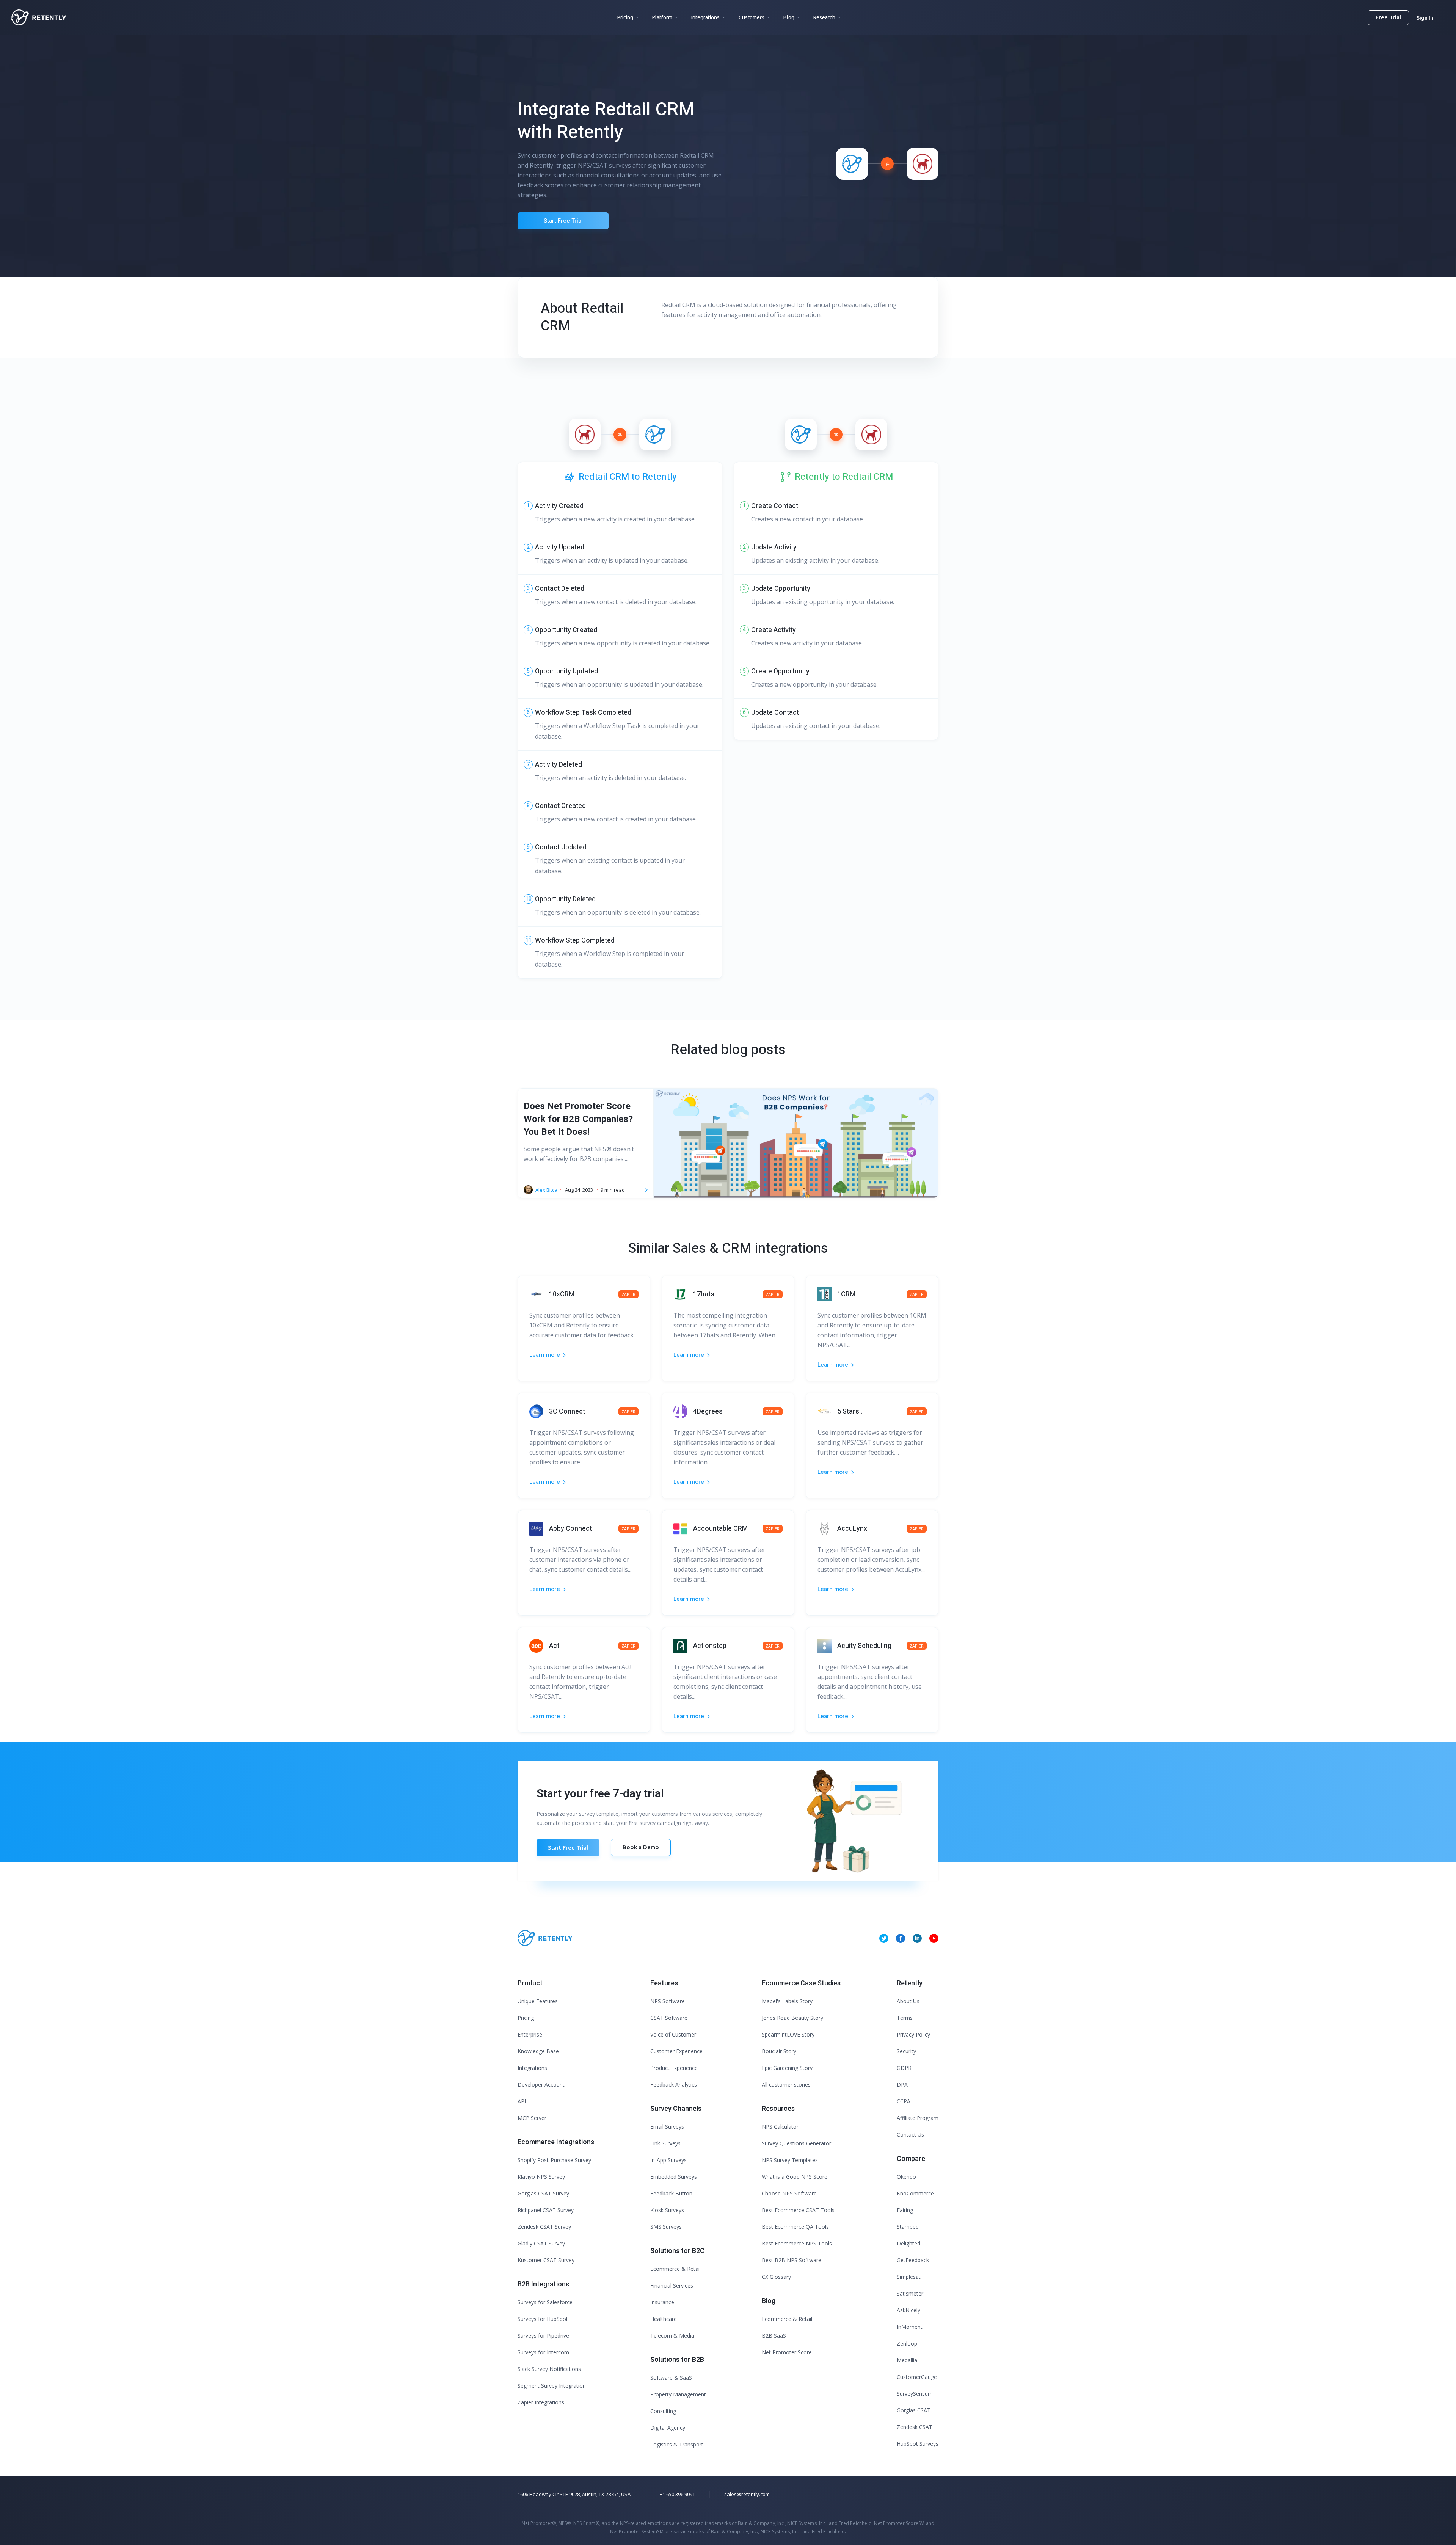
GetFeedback (913, 2260)
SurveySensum (915, 2394)
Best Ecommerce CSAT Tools (798, 2210)
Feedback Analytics (674, 2084)
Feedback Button (671, 2193)
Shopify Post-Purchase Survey (554, 2160)
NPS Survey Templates (790, 2160)
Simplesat (909, 2277)
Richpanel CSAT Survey (546, 2210)
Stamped (908, 2227)
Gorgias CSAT (914, 2410)
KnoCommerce (915, 2193)
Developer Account (541, 2084)
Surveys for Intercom (543, 2352)
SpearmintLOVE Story (788, 2034)
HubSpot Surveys (918, 2444)
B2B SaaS (774, 2336)
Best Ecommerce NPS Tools (797, 2243)
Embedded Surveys (674, 2177)
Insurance (662, 2302)
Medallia (907, 2360)
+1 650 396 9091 (677, 2494)
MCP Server (532, 2118)
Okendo (906, 2177)
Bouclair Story (779, 2051)
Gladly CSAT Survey (541, 2243)
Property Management (678, 2394)
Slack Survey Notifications (549, 2369)
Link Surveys (665, 2143)
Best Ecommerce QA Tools (795, 2227)
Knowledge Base (538, 2051)
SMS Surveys (666, 2227)
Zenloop (907, 2343)
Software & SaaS (671, 2378)
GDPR (904, 2068)
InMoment (910, 2327)
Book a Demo (641, 1847)
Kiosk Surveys (667, 2210)
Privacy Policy (913, 2034)
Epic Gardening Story (787, 2068)
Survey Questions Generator (796, 2143)
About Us (908, 2001)
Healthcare (664, 2319)
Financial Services (672, 2285)
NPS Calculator (780, 2127)
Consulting (663, 2411)
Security (906, 2051)
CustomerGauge (917, 2377)
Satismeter (910, 2293)
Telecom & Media (672, 2336)
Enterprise (530, 2034)
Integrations (705, 17)
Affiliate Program (918, 2118)
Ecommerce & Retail (675, 2269)
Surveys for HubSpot (543, 2319)
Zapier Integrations (541, 2402)
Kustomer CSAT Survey (546, 2260)
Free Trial (1388, 17)
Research (824, 17)
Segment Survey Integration (552, 2386)
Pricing (625, 17)
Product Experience (674, 2068)
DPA (902, 2084)
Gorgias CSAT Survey (543, 2193)
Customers (752, 17)
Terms (905, 2018)
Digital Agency (668, 2428)
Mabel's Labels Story (787, 2001)
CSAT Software (669, 2018)
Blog (789, 17)
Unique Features (538, 2001)
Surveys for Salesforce (545, 2302)
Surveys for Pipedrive (543, 2336)
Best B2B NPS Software (792, 2260)
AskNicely (908, 2310)
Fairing (905, 2210)
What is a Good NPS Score (795, 2177)
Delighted (908, 2243)
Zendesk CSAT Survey (544, 2227)
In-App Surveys (668, 2160)
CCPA (904, 2101)
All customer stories (786, 2084)
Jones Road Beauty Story (792, 2018)
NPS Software (668, 2001)
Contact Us (910, 2135)
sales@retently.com (747, 2494)
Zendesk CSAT (915, 2427)
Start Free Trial (563, 221)
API (522, 2101)
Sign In (1425, 18)
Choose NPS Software (789, 2193)
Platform (662, 17)
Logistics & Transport (677, 2444)
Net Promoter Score (787, 2352)
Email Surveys (667, 2127)
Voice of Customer (673, 2034)
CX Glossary (776, 2277)
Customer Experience (676, 2051)
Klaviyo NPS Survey (541, 2177)
